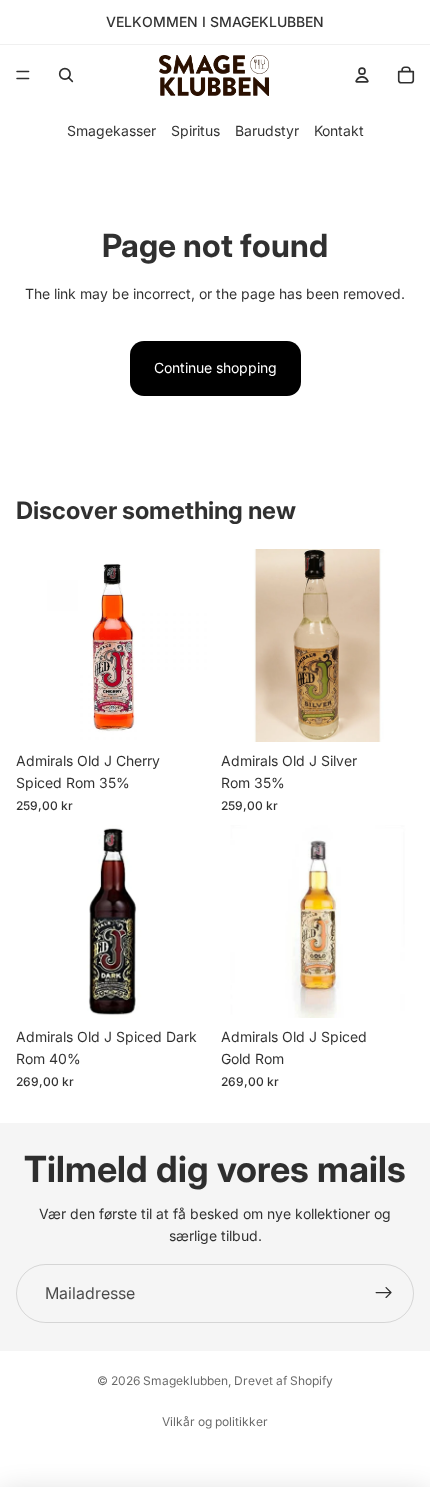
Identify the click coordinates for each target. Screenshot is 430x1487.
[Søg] (66, 75)
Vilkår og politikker (215, 1421)
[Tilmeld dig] (384, 1294)
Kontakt (339, 130)
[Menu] (23, 75)
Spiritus (195, 130)
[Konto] (362, 75)
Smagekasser (111, 130)
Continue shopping (215, 367)
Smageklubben (185, 1380)
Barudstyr (267, 130)
